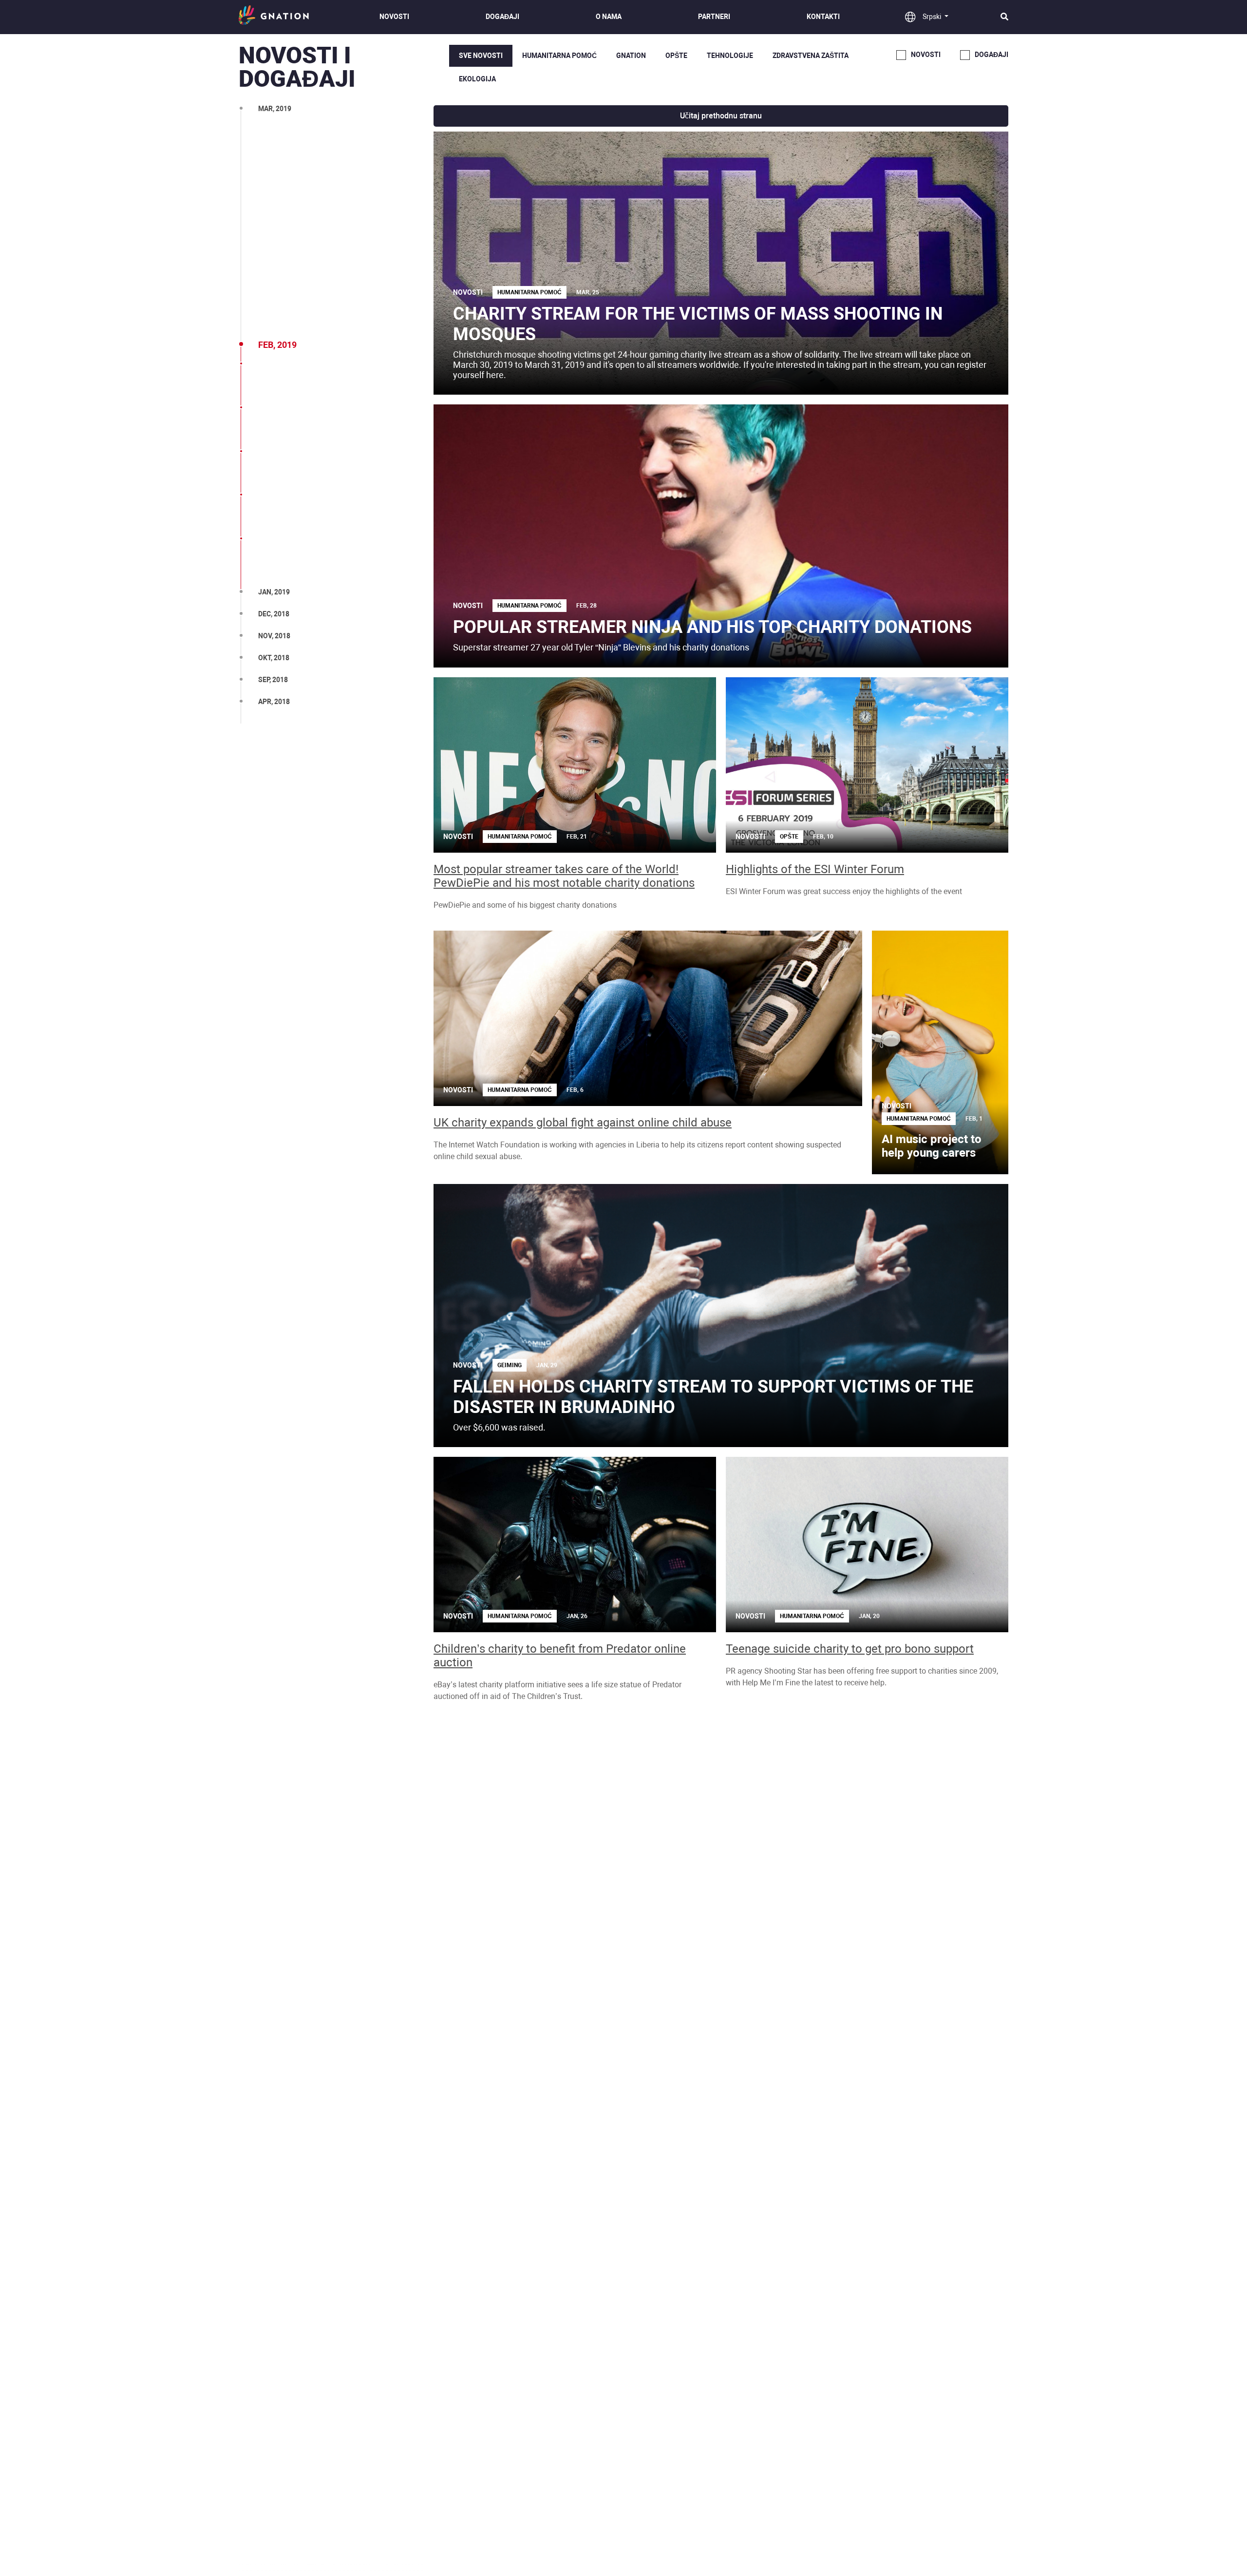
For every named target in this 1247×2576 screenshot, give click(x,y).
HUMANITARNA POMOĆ (559, 56)
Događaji (502, 17)
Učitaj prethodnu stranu (721, 116)
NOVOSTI (394, 17)
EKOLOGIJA (477, 79)
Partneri (714, 17)
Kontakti (823, 17)
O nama (609, 17)
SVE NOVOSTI (481, 56)
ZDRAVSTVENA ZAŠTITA (811, 56)
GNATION (631, 56)
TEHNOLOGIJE (730, 56)
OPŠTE (676, 56)
